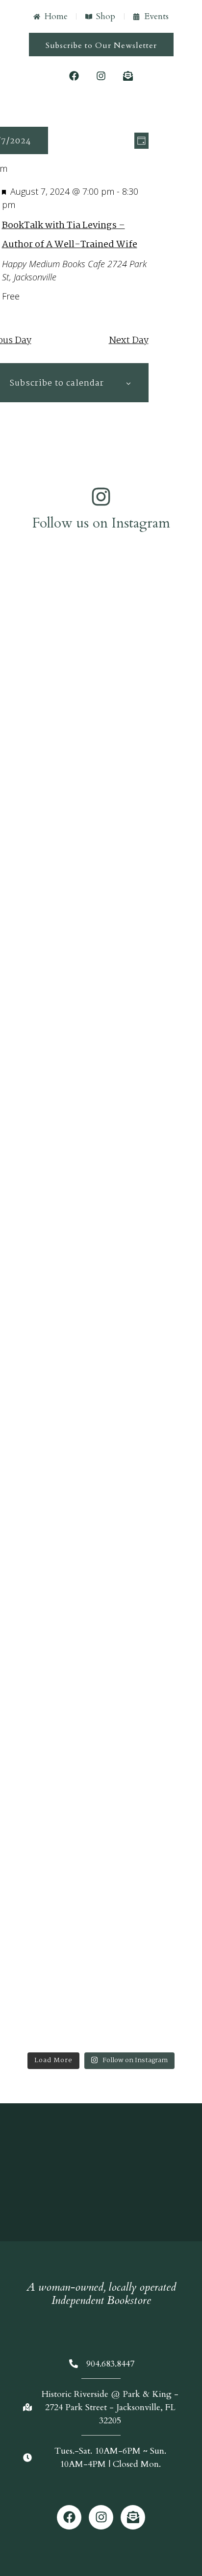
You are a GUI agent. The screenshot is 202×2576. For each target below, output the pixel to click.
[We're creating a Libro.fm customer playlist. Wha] (101, 819)
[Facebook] (74, 76)
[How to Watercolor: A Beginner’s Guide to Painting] (101, 1839)
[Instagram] (101, 76)
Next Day (129, 341)
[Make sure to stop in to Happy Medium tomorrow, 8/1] (101, 1564)
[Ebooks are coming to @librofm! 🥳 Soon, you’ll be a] (101, 1053)
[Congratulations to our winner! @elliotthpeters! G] (101, 897)
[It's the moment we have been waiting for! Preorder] (101, 1237)
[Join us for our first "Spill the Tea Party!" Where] (101, 669)
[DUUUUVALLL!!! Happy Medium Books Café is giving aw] (101, 1393)
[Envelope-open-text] (128, 76)
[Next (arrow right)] (185, 1288)
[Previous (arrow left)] (17, 1288)
